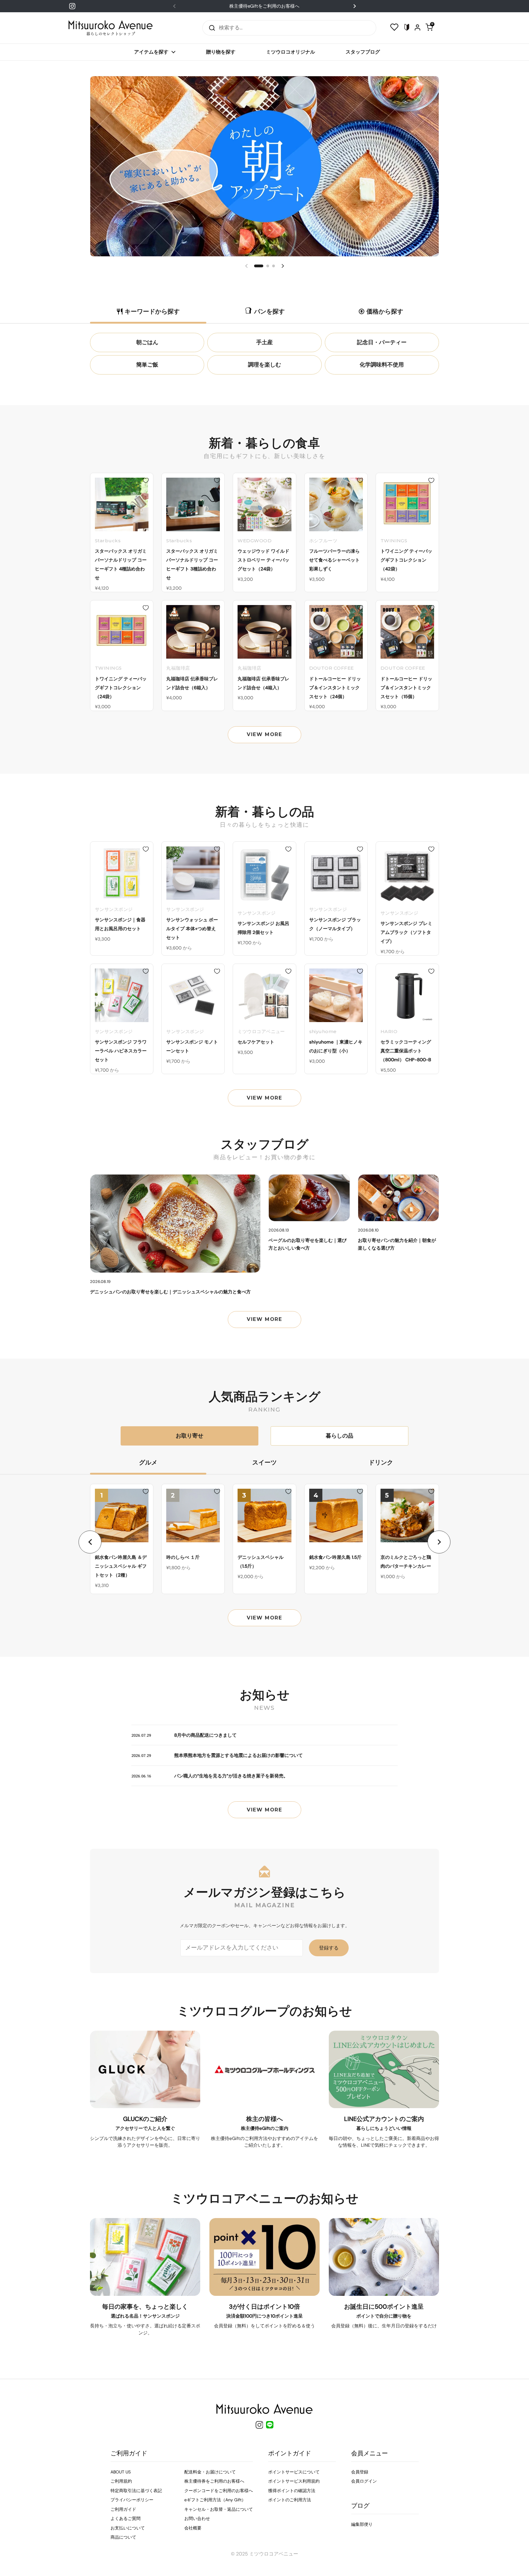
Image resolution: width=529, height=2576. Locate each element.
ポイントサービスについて (294, 2472)
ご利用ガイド (123, 2509)
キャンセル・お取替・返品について (219, 2509)
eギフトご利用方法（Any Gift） (215, 2500)
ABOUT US (121, 2472)
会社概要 (193, 2528)
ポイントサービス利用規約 (294, 2481)
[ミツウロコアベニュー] (111, 28)
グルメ (148, 1462)
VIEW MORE (264, 734)
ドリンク (381, 1462)
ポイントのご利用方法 (290, 2500)
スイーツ (264, 1462)
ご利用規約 (121, 2481)
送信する (210, 28)
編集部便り (362, 2524)
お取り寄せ (189, 1436)
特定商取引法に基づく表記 (136, 2491)
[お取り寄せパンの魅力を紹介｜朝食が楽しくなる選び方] (399, 1198)
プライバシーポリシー (132, 2500)
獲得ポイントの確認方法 (292, 2491)
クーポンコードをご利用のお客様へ (219, 2491)
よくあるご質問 (126, 2518)
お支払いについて (128, 2528)
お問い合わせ (197, 2518)
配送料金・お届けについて (210, 2472)
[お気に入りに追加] (146, 480)
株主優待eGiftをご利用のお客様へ (264, 6)
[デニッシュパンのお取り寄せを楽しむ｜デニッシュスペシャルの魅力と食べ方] (175, 1224)
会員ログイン (364, 2481)
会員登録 (360, 2472)
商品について (123, 2537)
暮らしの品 (340, 1436)
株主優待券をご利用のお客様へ (214, 2481)
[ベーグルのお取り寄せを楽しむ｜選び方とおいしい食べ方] (309, 1198)
